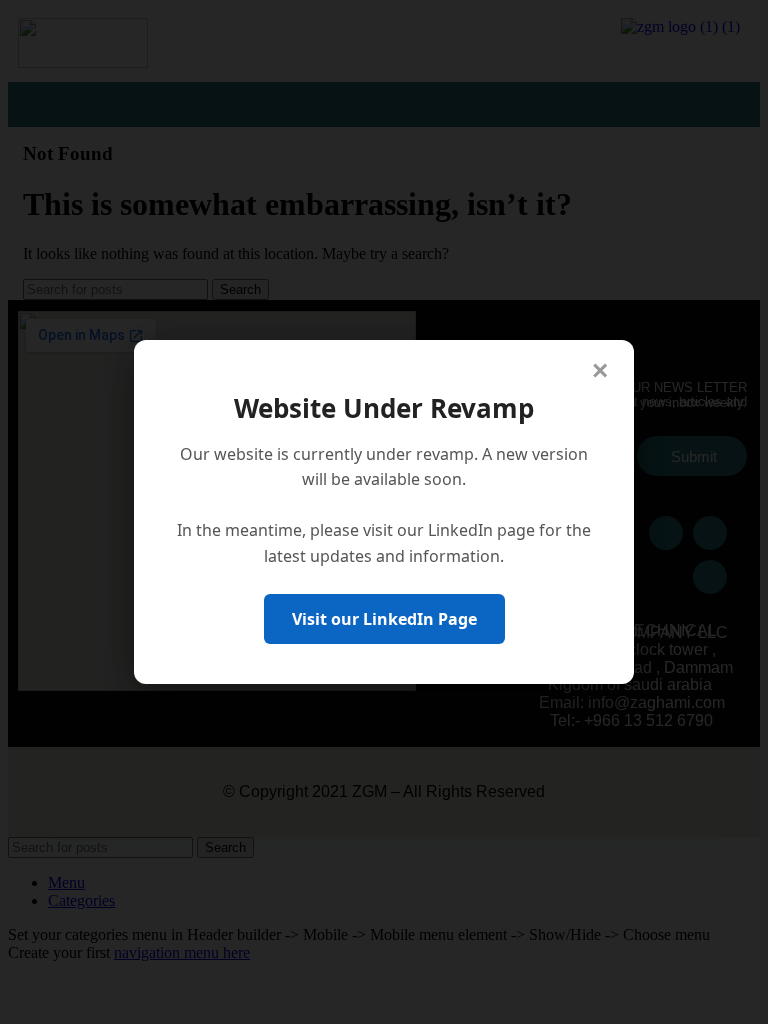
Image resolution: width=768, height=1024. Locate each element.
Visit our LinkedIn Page (384, 619)
